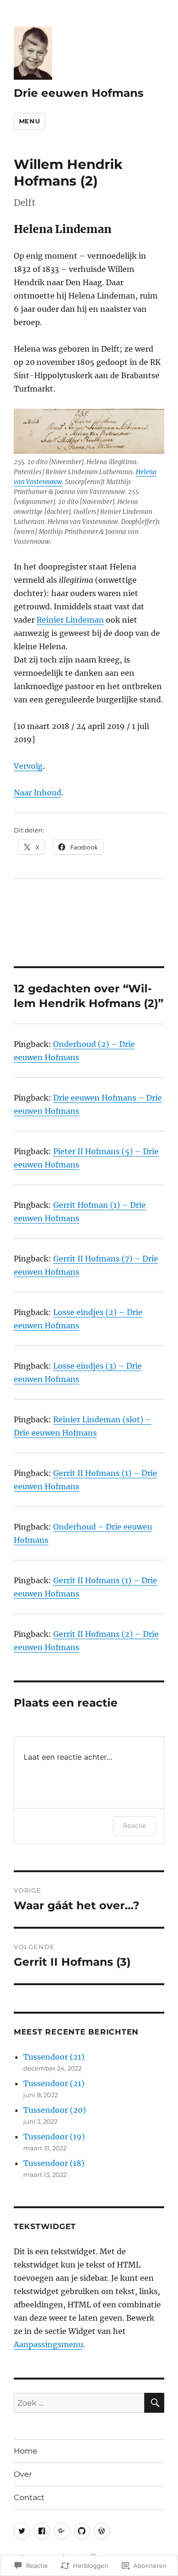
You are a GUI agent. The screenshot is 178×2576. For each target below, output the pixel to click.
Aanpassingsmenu (48, 2344)
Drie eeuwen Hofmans (79, 93)
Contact (29, 2497)
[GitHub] (82, 2531)
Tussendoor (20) (55, 2110)
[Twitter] (22, 2531)
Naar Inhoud (37, 793)
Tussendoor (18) (54, 2163)
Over (23, 2474)
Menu (29, 121)
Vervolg (28, 766)
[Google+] (62, 2531)
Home (26, 2451)
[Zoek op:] (79, 2403)
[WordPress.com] (102, 2531)
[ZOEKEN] (154, 2403)
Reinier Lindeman (70, 620)
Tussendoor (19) (54, 2137)
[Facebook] (42, 2531)
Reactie (135, 1825)
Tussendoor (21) (54, 2057)
